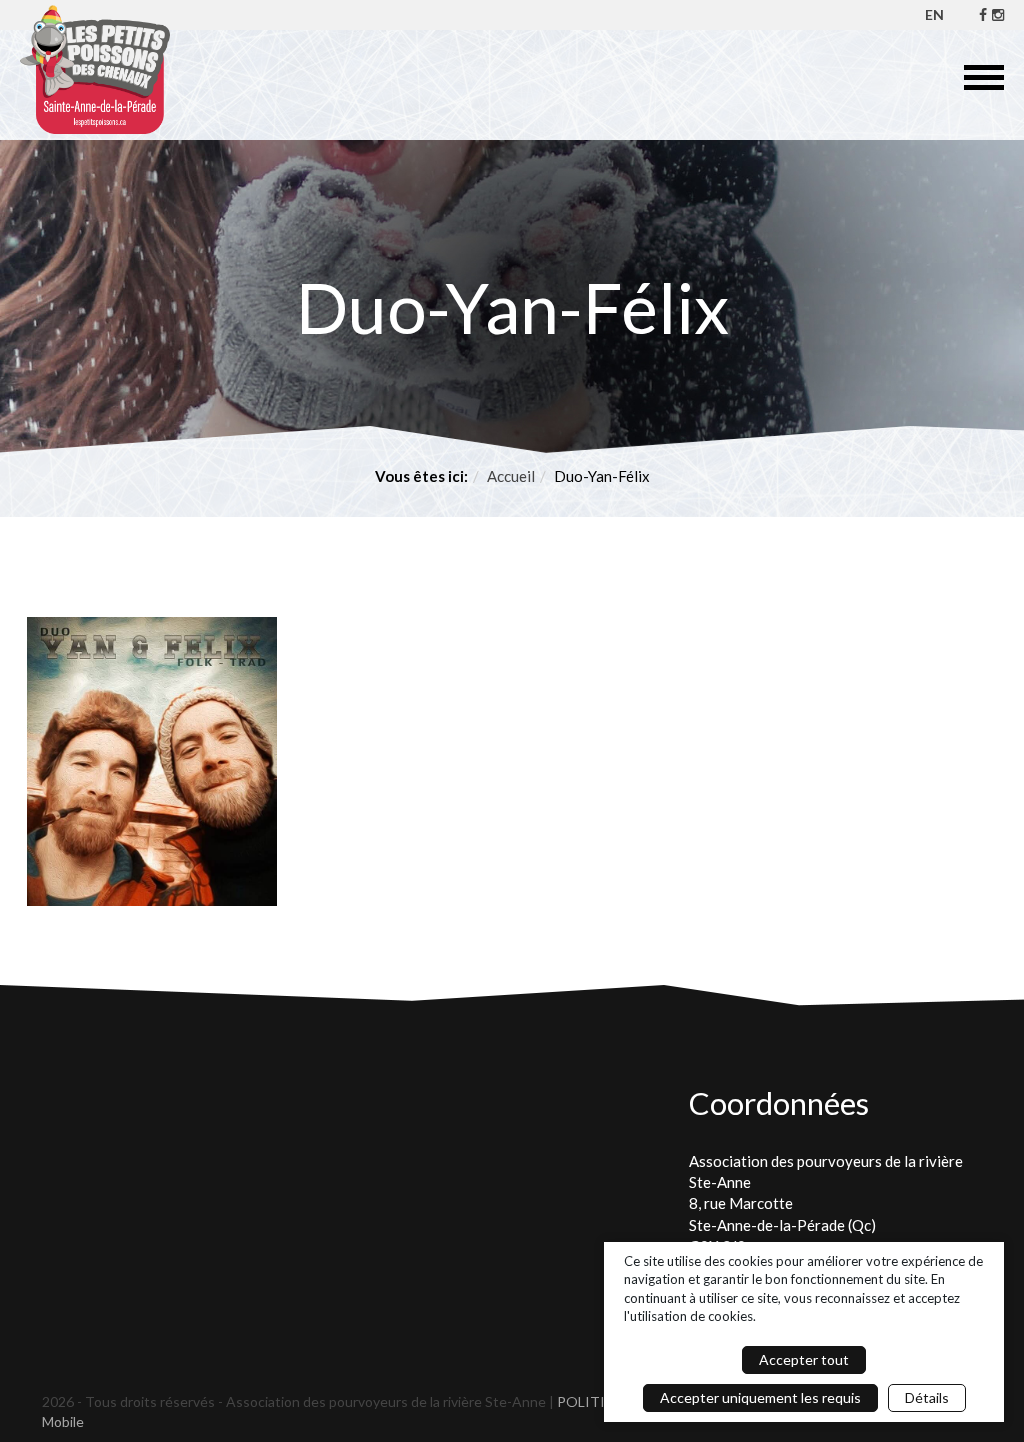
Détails (927, 1397)
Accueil (511, 476)
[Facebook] (983, 14)
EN (934, 14)
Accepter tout (804, 1359)
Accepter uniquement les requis (760, 1397)
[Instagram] (998, 14)
